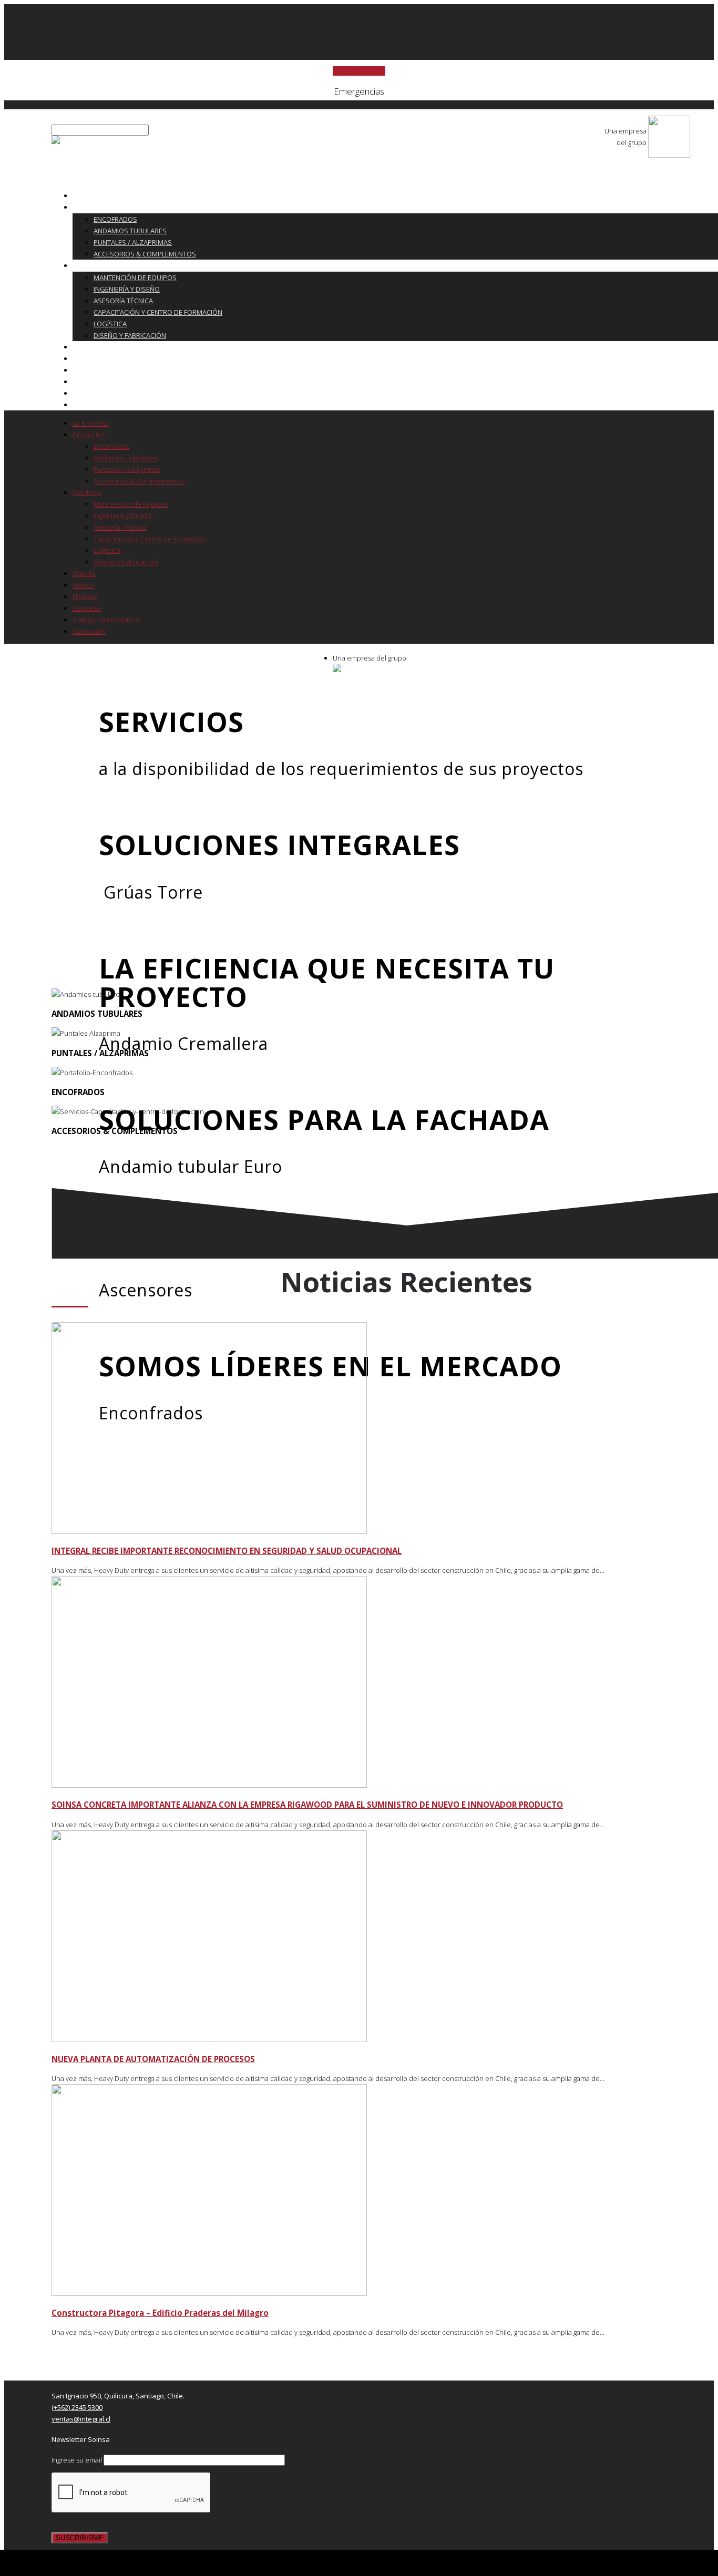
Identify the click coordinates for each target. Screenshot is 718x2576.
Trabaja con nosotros (120, 393)
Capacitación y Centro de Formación (158, 312)
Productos (100, 207)
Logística (110, 324)
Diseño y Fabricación (130, 335)
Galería (93, 347)
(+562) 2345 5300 (77, 2407)
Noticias (94, 370)
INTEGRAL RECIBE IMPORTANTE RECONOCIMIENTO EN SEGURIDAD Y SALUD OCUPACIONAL (227, 1551)
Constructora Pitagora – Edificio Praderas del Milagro (160, 2313)
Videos (91, 358)
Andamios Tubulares (130, 231)
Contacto (97, 382)
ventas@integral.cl (81, 2419)
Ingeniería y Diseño (127, 289)
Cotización (99, 405)
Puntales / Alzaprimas (133, 242)
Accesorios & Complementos (145, 254)
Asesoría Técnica (123, 301)
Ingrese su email (78, 2460)
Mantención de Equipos (135, 277)
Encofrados (115, 219)
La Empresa (99, 195)
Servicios (96, 265)
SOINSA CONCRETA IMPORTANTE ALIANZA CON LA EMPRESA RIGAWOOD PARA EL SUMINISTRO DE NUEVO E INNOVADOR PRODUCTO (307, 1805)
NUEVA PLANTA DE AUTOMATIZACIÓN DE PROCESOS (153, 2059)
